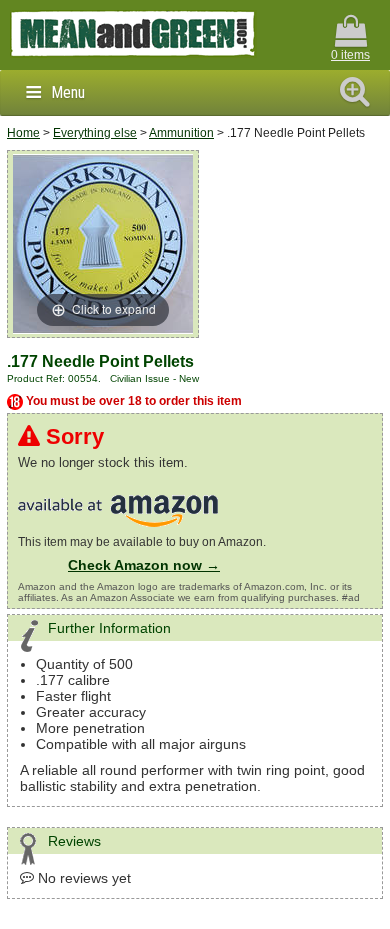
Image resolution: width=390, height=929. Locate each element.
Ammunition (181, 133)
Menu (68, 92)
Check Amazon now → (144, 565)
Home (23, 133)
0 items (350, 55)
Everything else (95, 133)
